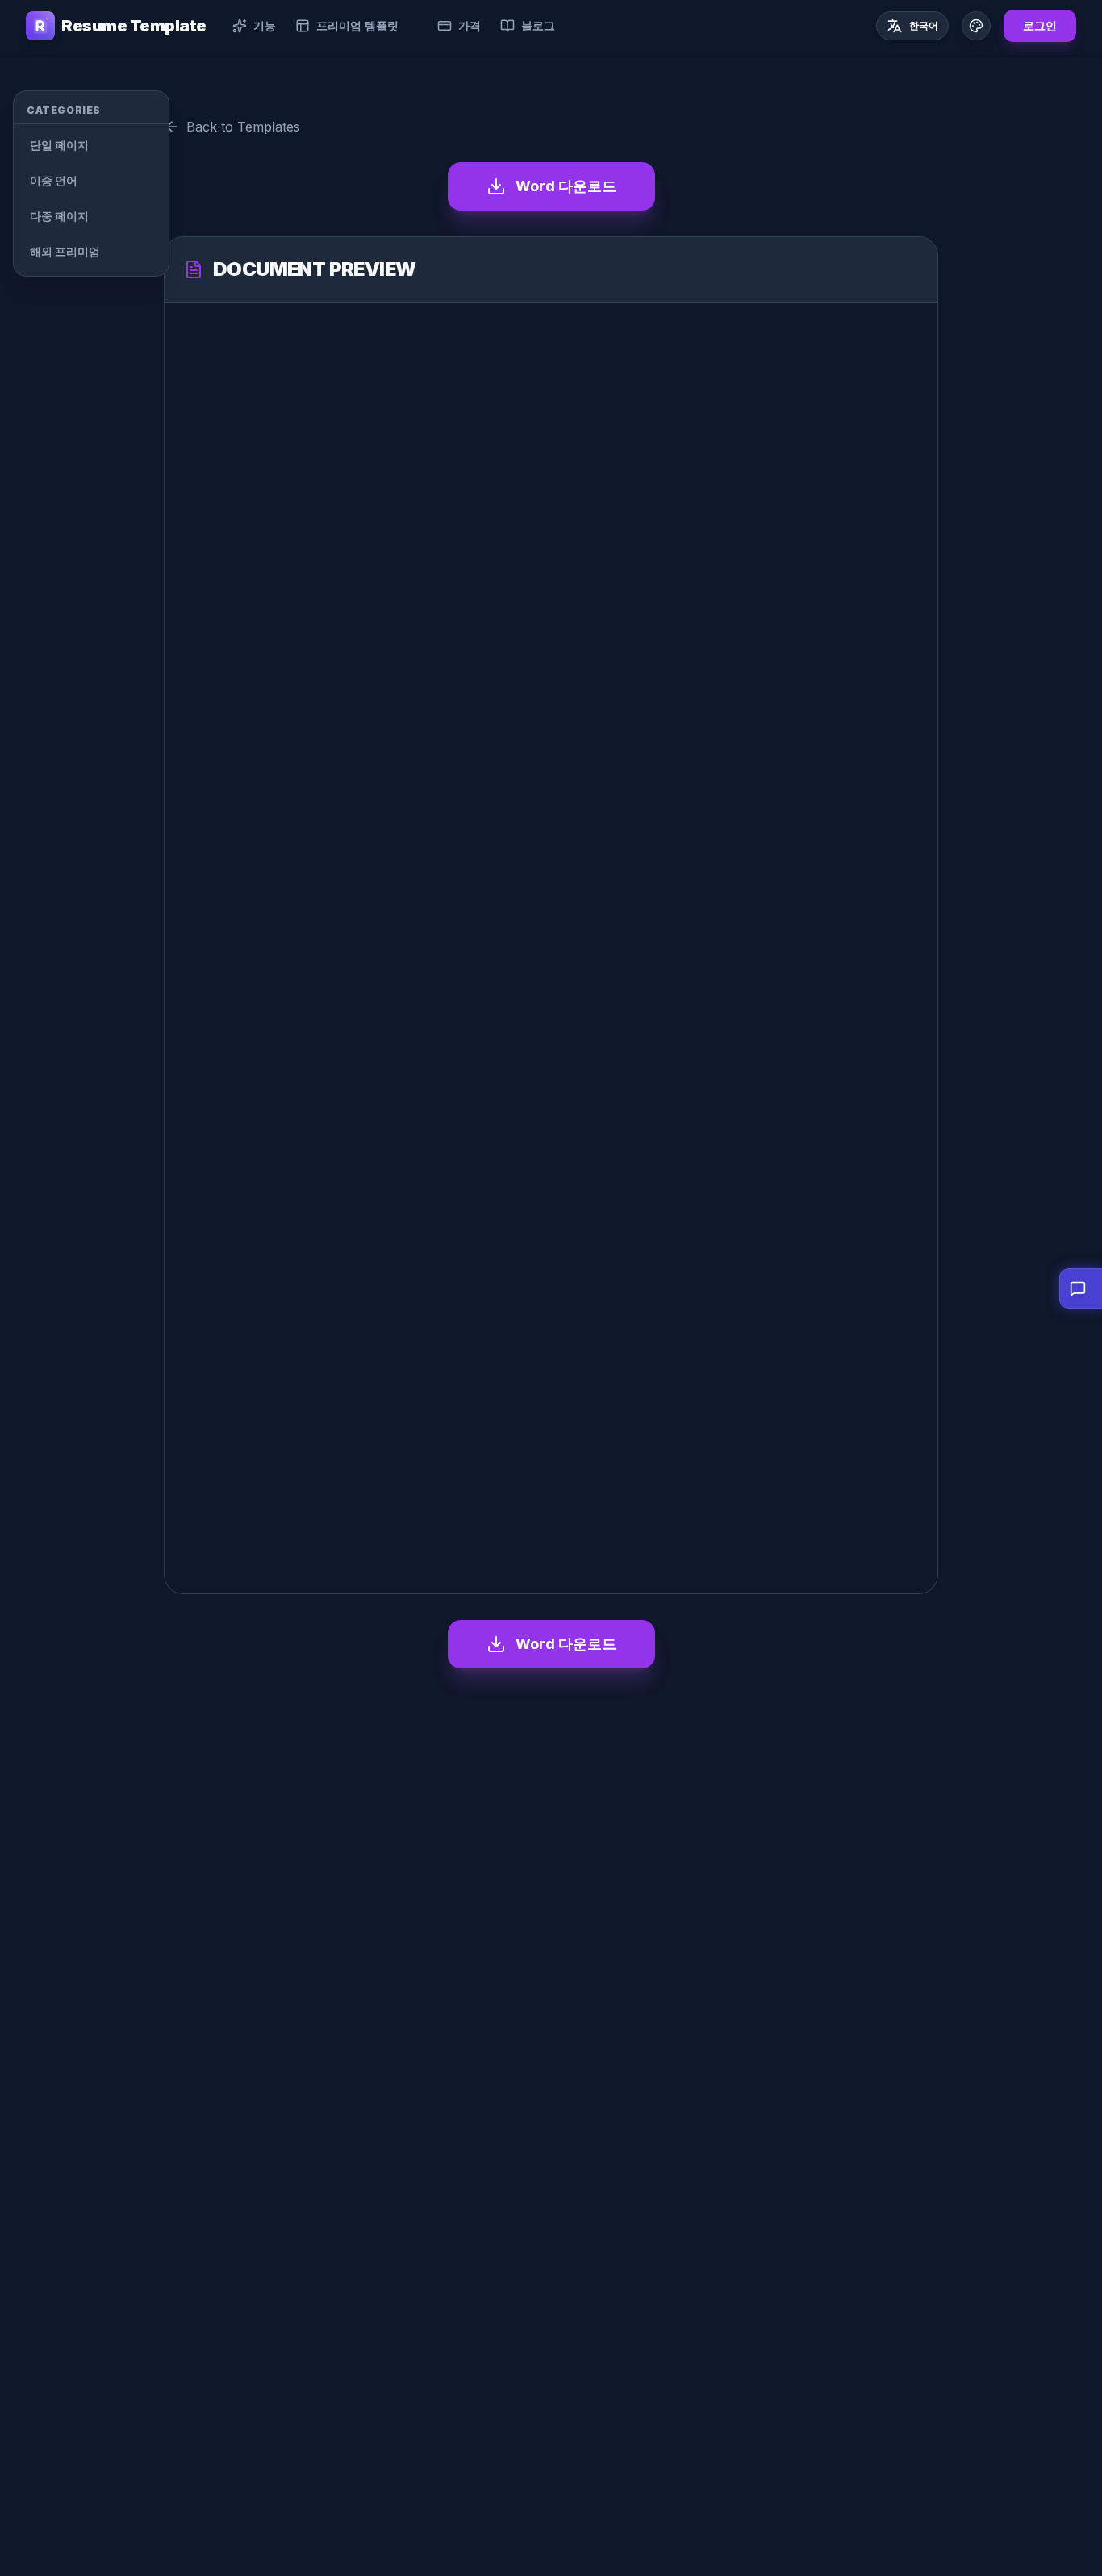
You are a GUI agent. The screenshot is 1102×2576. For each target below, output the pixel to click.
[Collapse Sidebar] (191, 106)
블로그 (538, 25)
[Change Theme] (976, 26)
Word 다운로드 (566, 186)
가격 (470, 25)
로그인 (1040, 25)
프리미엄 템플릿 (357, 25)
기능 (265, 25)
